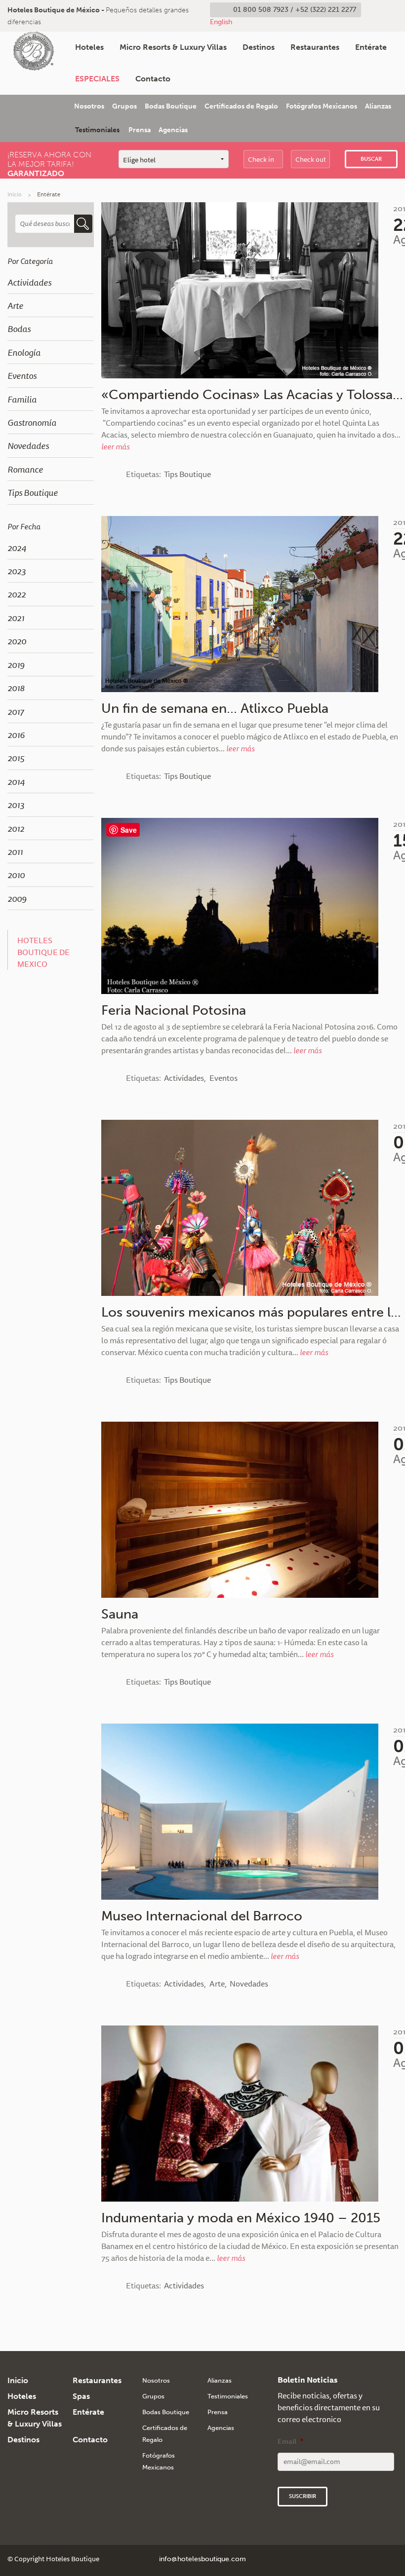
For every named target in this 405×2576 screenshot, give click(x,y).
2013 (16, 805)
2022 (17, 594)
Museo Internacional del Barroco (202, 1916)
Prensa (140, 130)
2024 (17, 548)
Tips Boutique (33, 492)
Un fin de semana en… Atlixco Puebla (215, 708)
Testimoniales (97, 130)
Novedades (28, 445)
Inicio (15, 194)
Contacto (153, 79)
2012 (16, 828)
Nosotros (89, 106)
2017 (16, 711)
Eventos (22, 375)
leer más (115, 446)
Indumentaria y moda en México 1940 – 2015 (241, 2218)
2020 (17, 641)
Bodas (19, 329)
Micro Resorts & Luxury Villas (173, 47)
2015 (16, 758)
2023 (17, 571)
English (221, 22)
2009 (17, 898)
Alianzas (378, 106)
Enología (24, 352)
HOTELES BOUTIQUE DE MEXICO (43, 952)
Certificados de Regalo (241, 106)
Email (290, 2441)
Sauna (120, 1614)
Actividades (29, 282)
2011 (15, 851)
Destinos (259, 47)
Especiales (97, 79)
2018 (16, 688)
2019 (16, 664)
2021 (16, 618)
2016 (16, 735)
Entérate (371, 47)
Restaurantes (315, 47)
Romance (25, 469)
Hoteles (89, 47)
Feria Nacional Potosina (174, 1010)
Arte (15, 305)
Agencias (173, 130)
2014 (16, 781)
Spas (81, 2396)
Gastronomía (32, 422)
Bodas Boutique (171, 106)
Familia (22, 399)
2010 (16, 875)
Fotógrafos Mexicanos (322, 106)
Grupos (124, 106)
